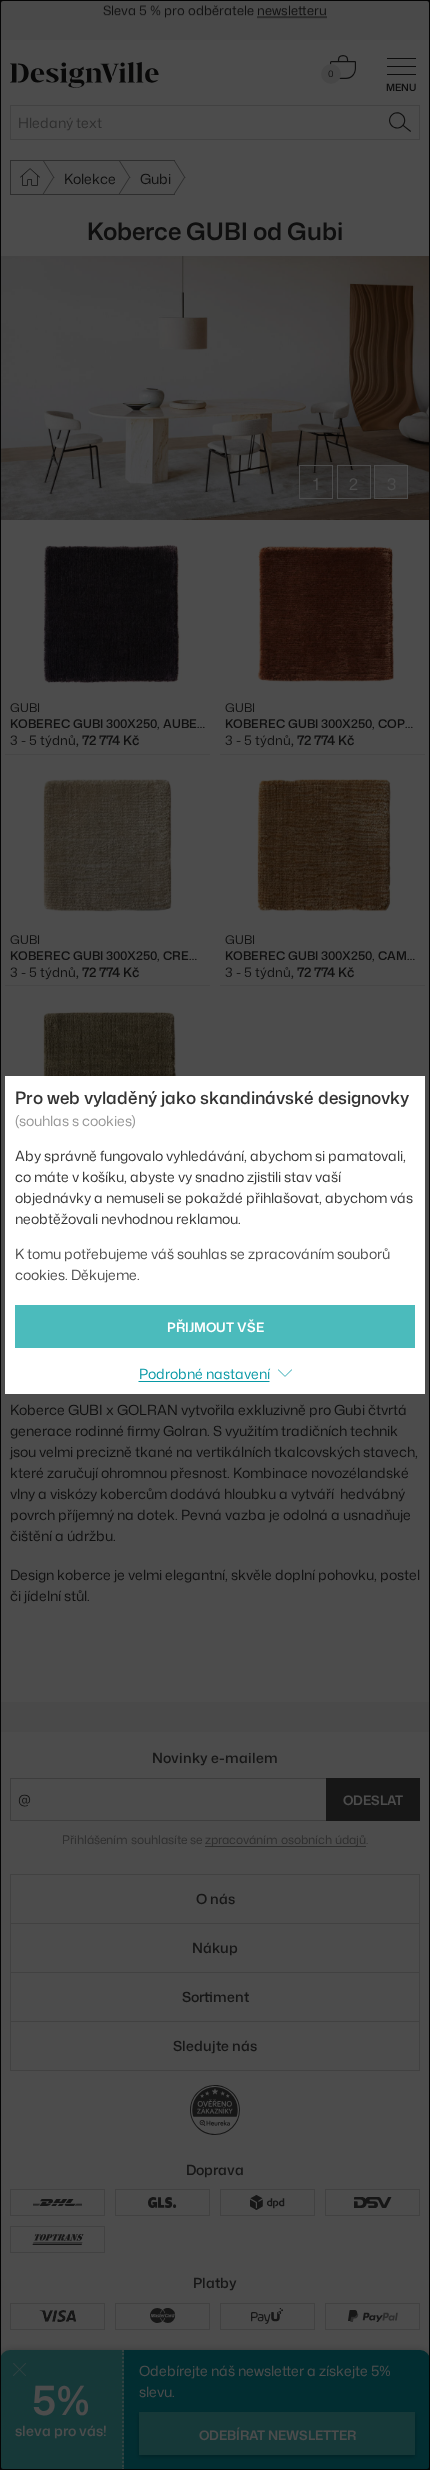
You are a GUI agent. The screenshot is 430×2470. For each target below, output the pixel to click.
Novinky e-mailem (215, 1757)
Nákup (215, 1947)
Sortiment (215, 1996)
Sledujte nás (215, 2045)
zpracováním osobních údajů (285, 1839)
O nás (215, 1898)
